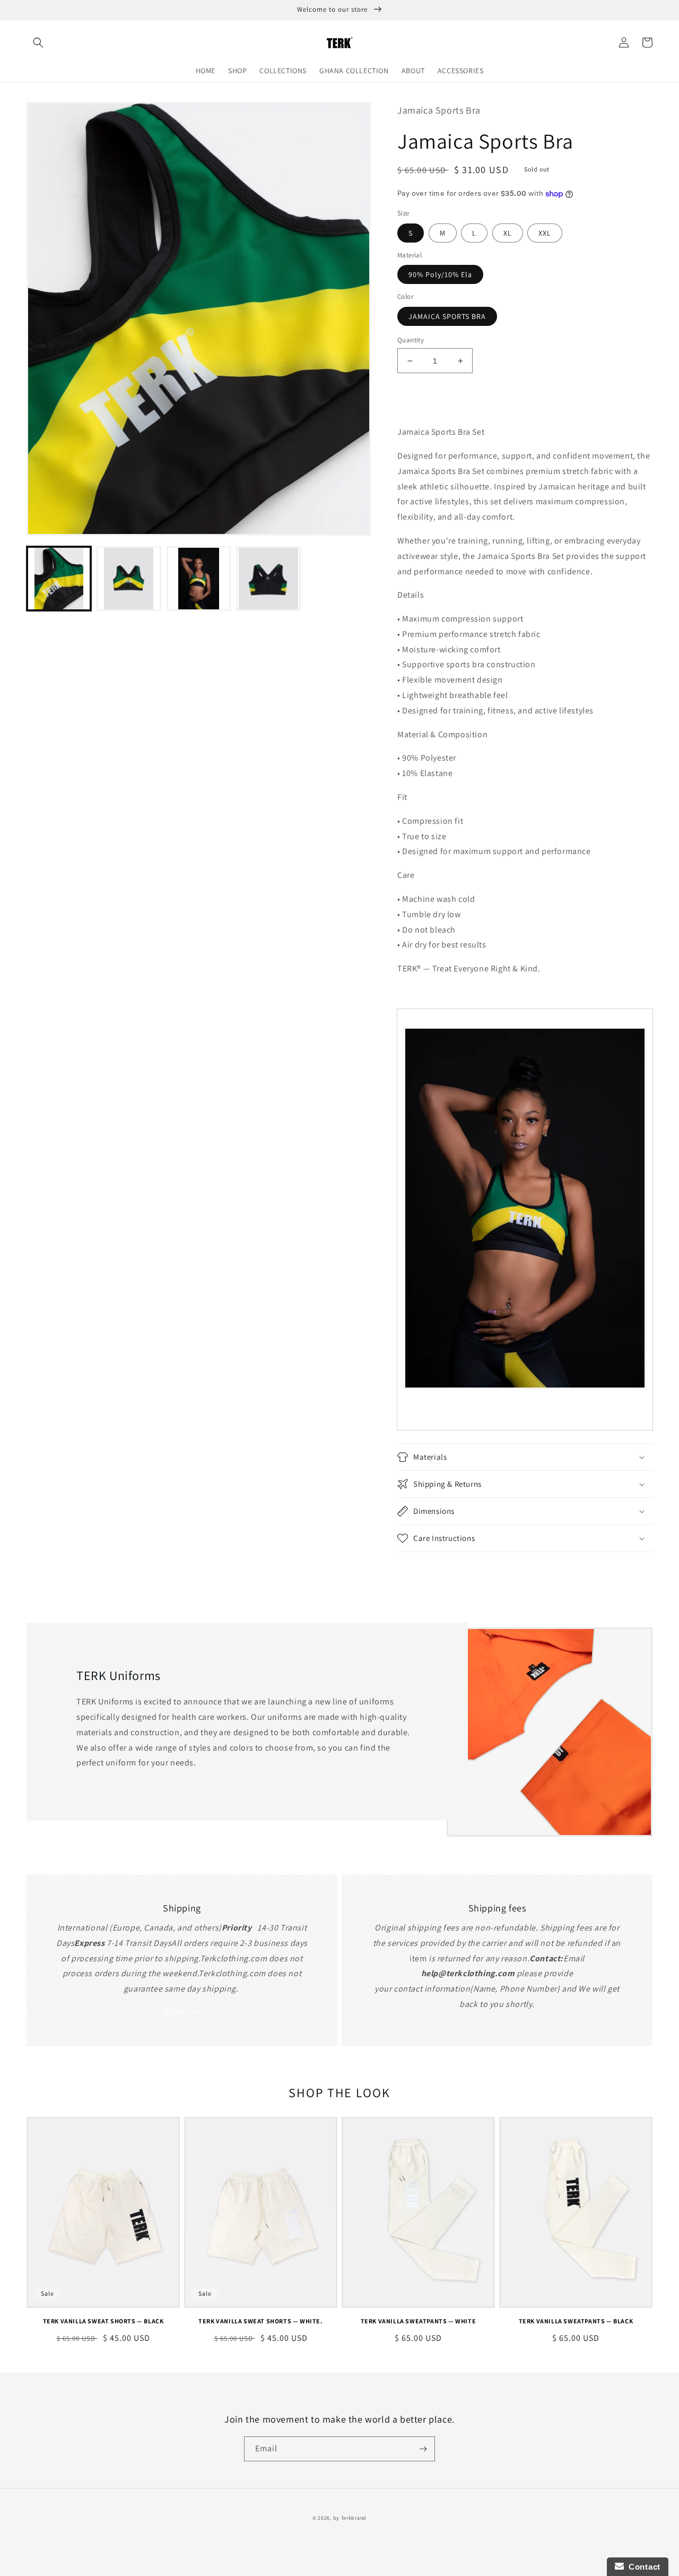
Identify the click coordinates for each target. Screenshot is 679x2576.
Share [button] (419, 1566)
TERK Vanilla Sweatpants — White (419, 2321)
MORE (175, 2012)
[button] (38, 42)
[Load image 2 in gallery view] (129, 579)
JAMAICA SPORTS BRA (447, 316)
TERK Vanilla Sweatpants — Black (576, 2321)
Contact (642, 2567)
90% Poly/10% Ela (440, 274)
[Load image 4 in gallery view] (268, 579)
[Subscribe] (423, 2449)
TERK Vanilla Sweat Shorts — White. (260, 2321)
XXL (545, 233)
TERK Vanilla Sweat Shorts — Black (103, 2321)
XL (508, 233)
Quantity (411, 340)
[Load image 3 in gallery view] (199, 579)
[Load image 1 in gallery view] (59, 579)
